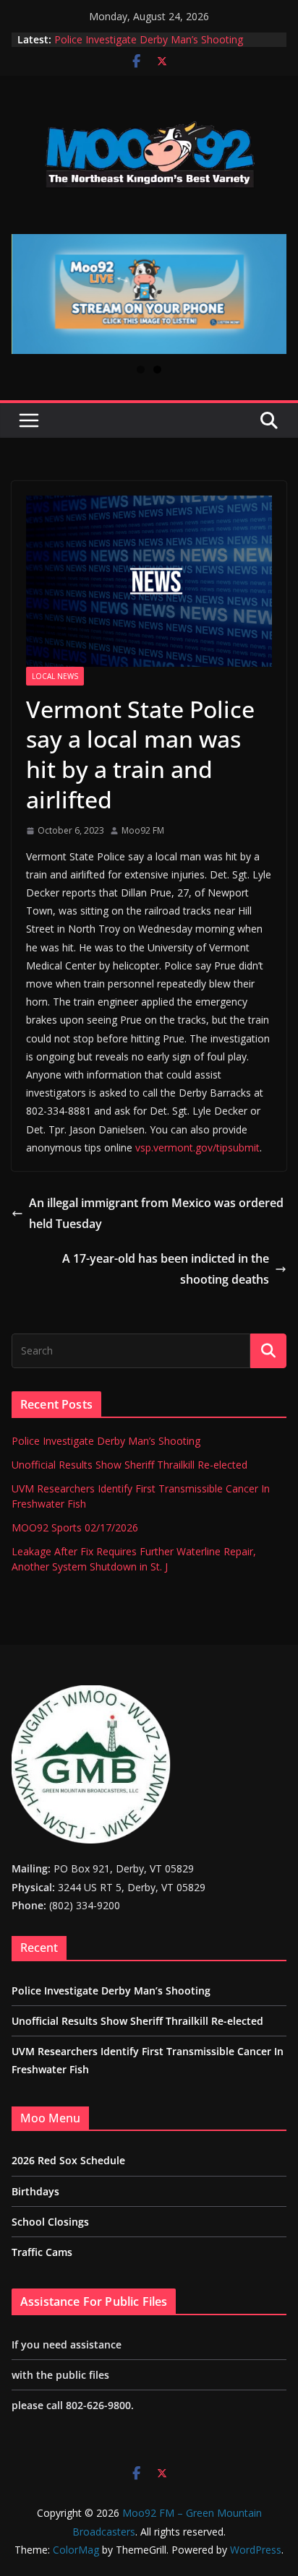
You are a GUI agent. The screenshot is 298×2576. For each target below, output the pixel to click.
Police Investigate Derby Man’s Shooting (149, 39)
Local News (55, 676)
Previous (28, 294)
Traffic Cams (42, 2252)
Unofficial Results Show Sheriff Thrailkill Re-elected (129, 1465)
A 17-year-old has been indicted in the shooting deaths (164, 1269)
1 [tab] (141, 369)
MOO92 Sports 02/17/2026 (75, 1527)
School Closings (50, 2222)
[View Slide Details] (149, 294)
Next (270, 294)
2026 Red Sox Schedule (68, 2160)
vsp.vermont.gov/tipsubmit (197, 1147)
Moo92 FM (143, 830)
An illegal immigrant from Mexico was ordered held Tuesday (156, 1213)
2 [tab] (157, 369)
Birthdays (35, 2191)
